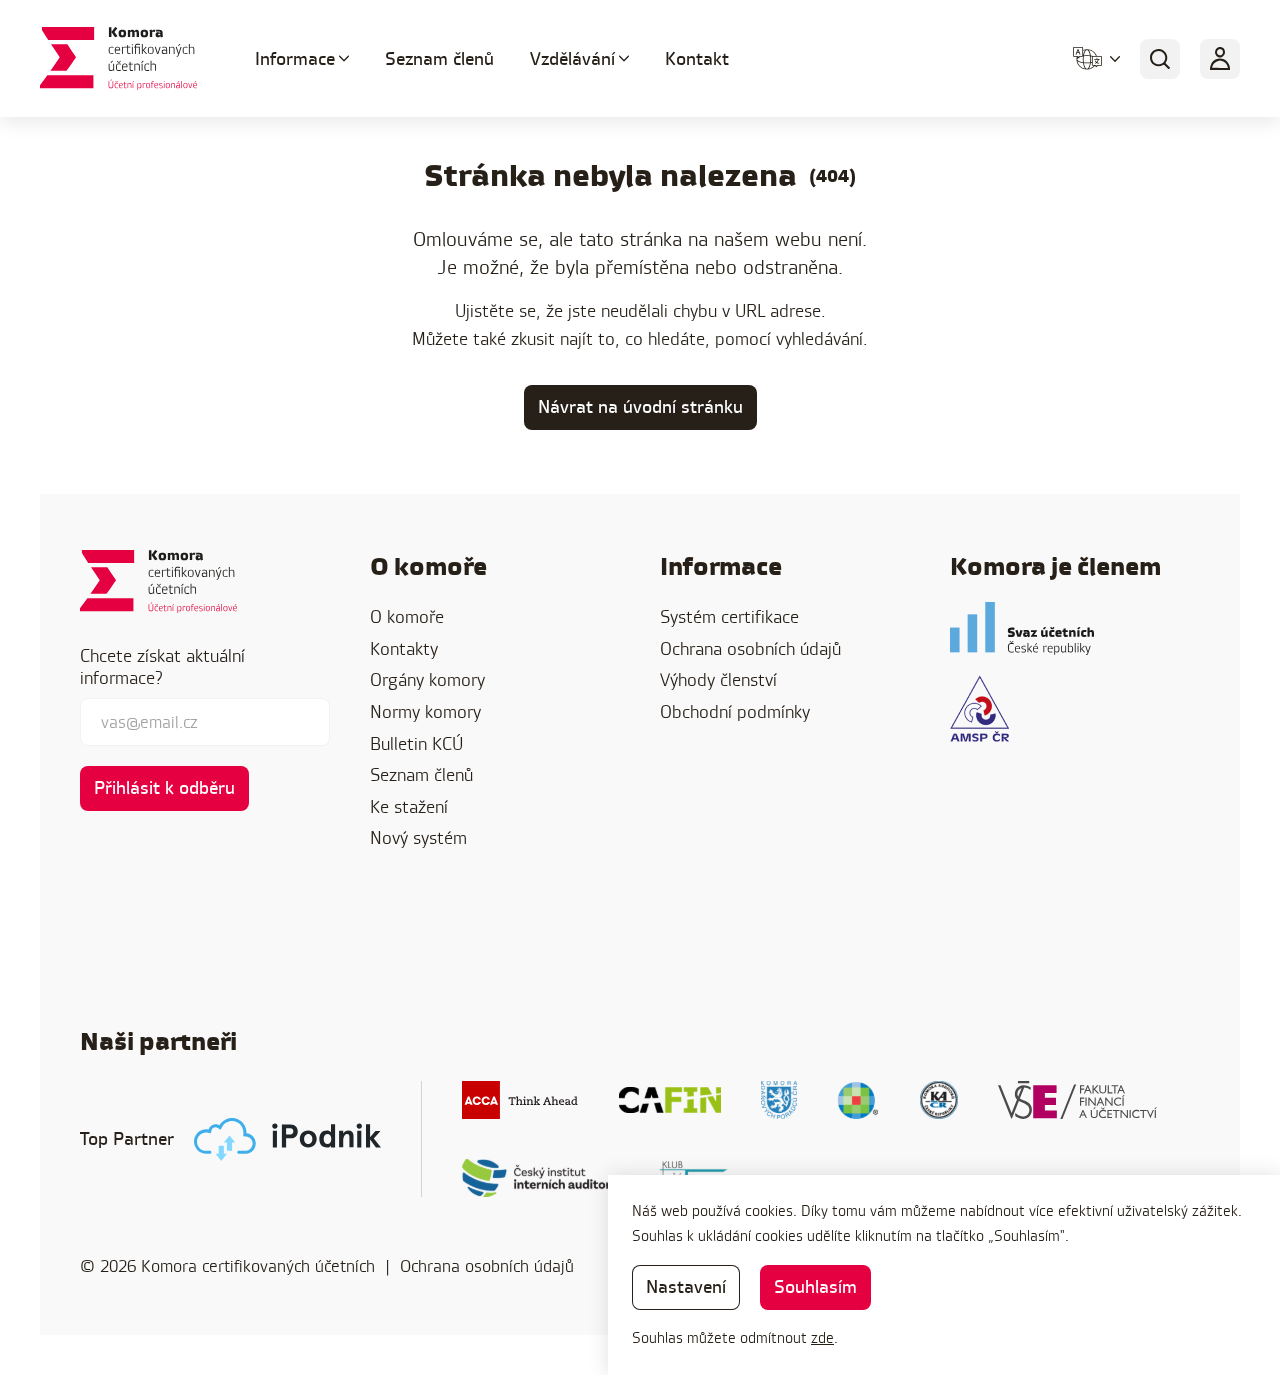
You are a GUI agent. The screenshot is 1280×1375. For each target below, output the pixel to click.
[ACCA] (520, 1100)
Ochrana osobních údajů (750, 648)
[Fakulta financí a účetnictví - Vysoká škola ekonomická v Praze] (1077, 1100)
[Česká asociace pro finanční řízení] (670, 1100)
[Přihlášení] (1220, 59)
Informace (295, 58)
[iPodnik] (287, 1139)
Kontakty (404, 648)
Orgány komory (427, 679)
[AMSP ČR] (979, 708)
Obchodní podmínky (735, 711)
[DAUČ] (858, 1100)
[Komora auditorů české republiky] (939, 1100)
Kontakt (697, 58)
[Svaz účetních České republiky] (1022, 628)
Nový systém (418, 837)
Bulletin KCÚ (416, 743)
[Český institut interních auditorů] (540, 1178)
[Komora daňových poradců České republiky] (779, 1100)
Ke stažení (409, 806)
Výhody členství (718, 679)
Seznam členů (439, 58)
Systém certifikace (729, 616)
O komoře (407, 616)
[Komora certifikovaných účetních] (123, 58)
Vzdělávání (572, 58)
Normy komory (425, 711)
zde (822, 1337)
